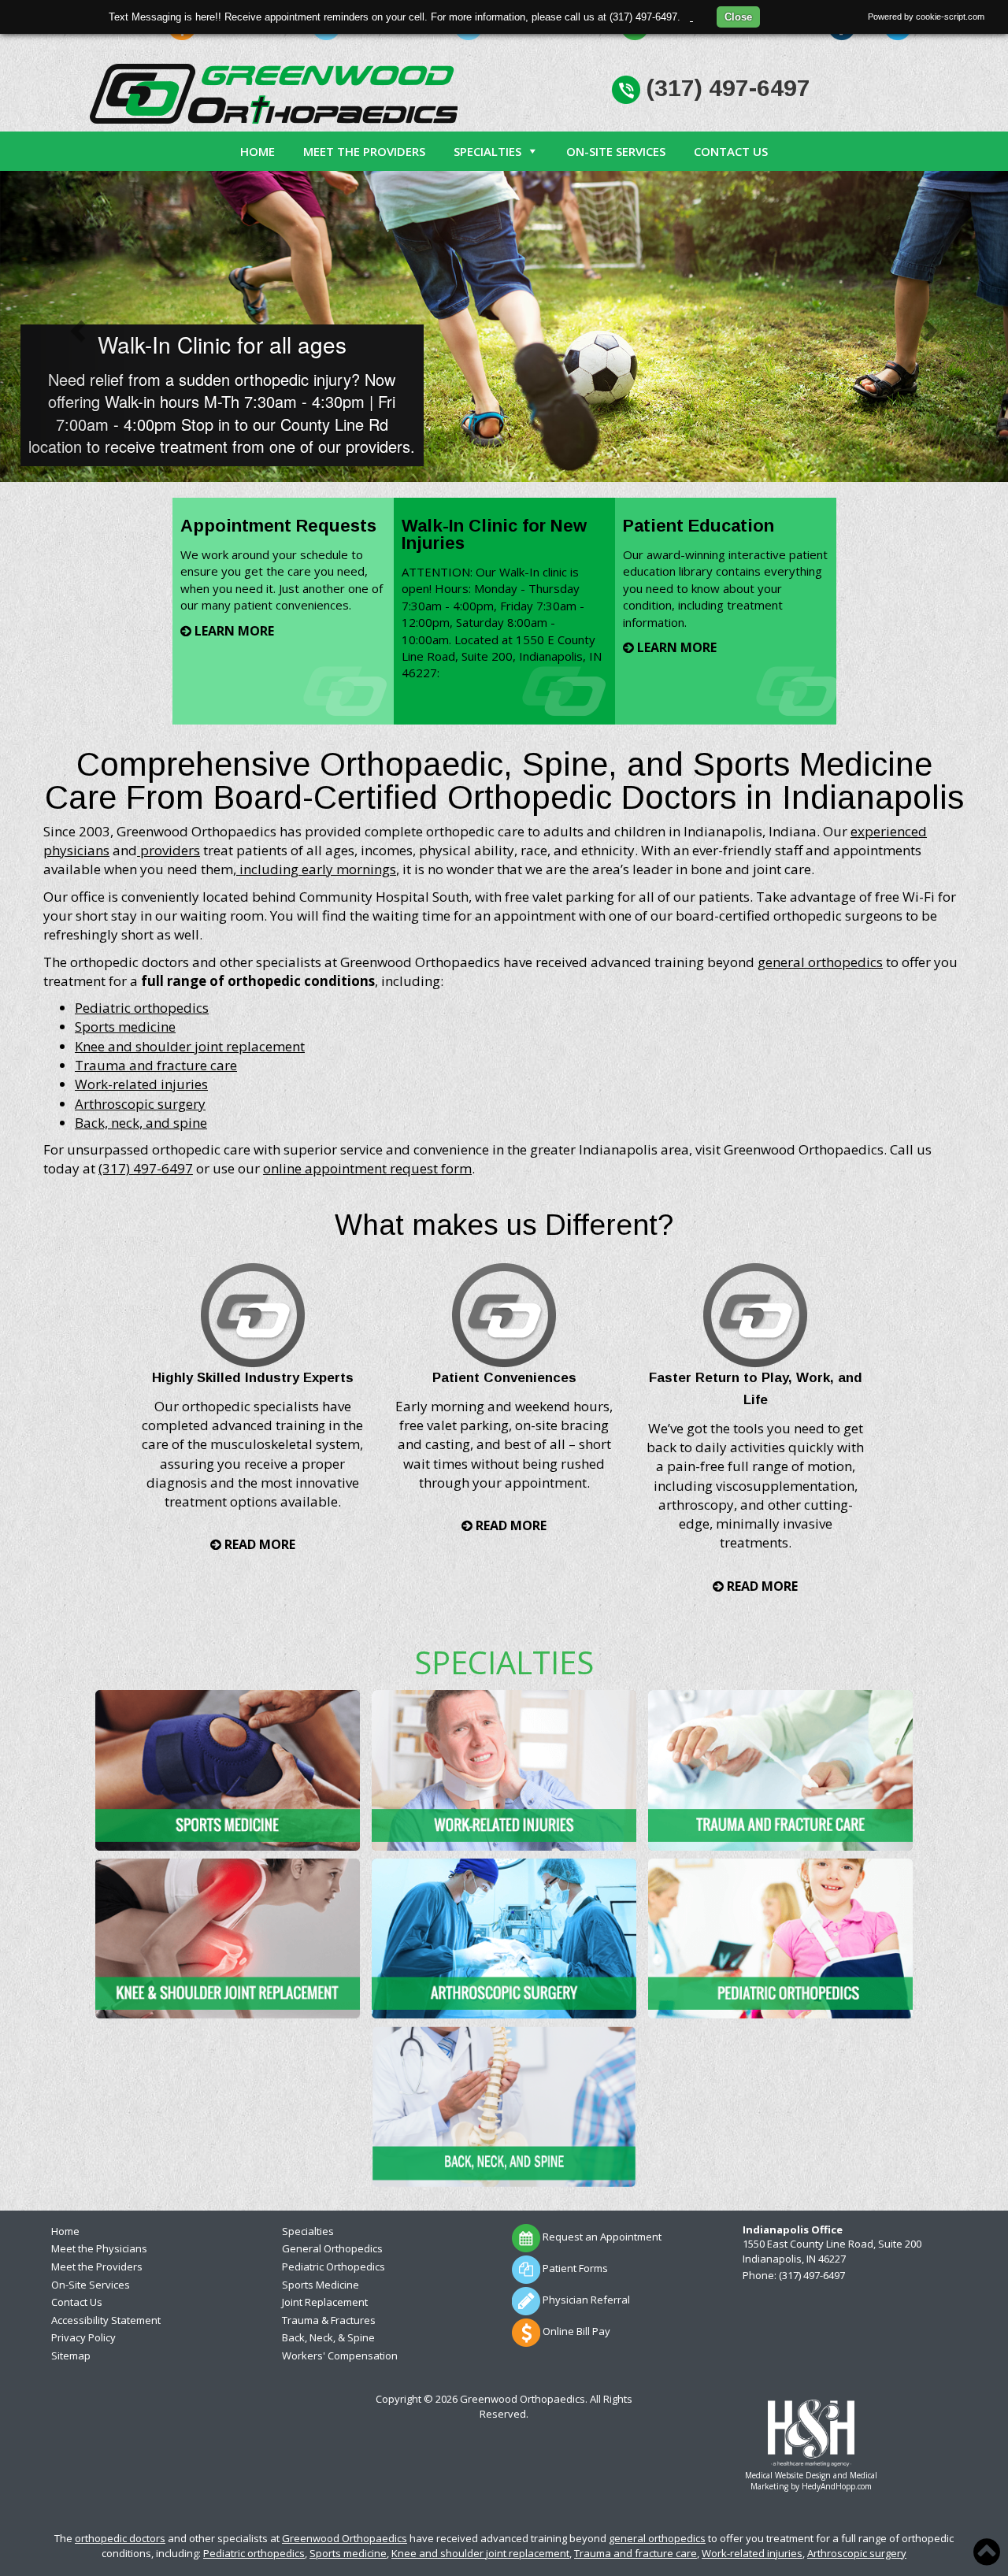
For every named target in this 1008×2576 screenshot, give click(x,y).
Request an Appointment (601, 2237)
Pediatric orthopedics (142, 1008)
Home (258, 151)
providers (169, 850)
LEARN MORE (233, 631)
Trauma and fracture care (156, 1065)
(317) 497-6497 (725, 88)
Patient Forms (574, 2268)
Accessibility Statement (106, 2320)
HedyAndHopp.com (837, 2486)
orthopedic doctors (120, 2538)
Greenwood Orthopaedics (345, 2538)
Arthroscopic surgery (140, 1104)
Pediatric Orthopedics (334, 2267)
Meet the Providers (364, 151)
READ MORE (258, 1544)
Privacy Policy (83, 2337)
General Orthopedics (332, 2248)
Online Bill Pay (575, 2331)
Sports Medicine (321, 2285)
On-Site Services (616, 151)
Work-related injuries (141, 1084)
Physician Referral (585, 2300)
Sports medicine (125, 1027)
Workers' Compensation (340, 2355)
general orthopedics (820, 962)
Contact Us (731, 151)
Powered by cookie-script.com (926, 17)
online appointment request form (367, 1168)
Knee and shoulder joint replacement (190, 1046)
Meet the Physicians (99, 2248)
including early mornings (316, 869)
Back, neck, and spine (141, 1123)
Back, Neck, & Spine (328, 2337)
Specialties (487, 151)
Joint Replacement (325, 2302)
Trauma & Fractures (329, 2320)
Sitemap (71, 2355)
